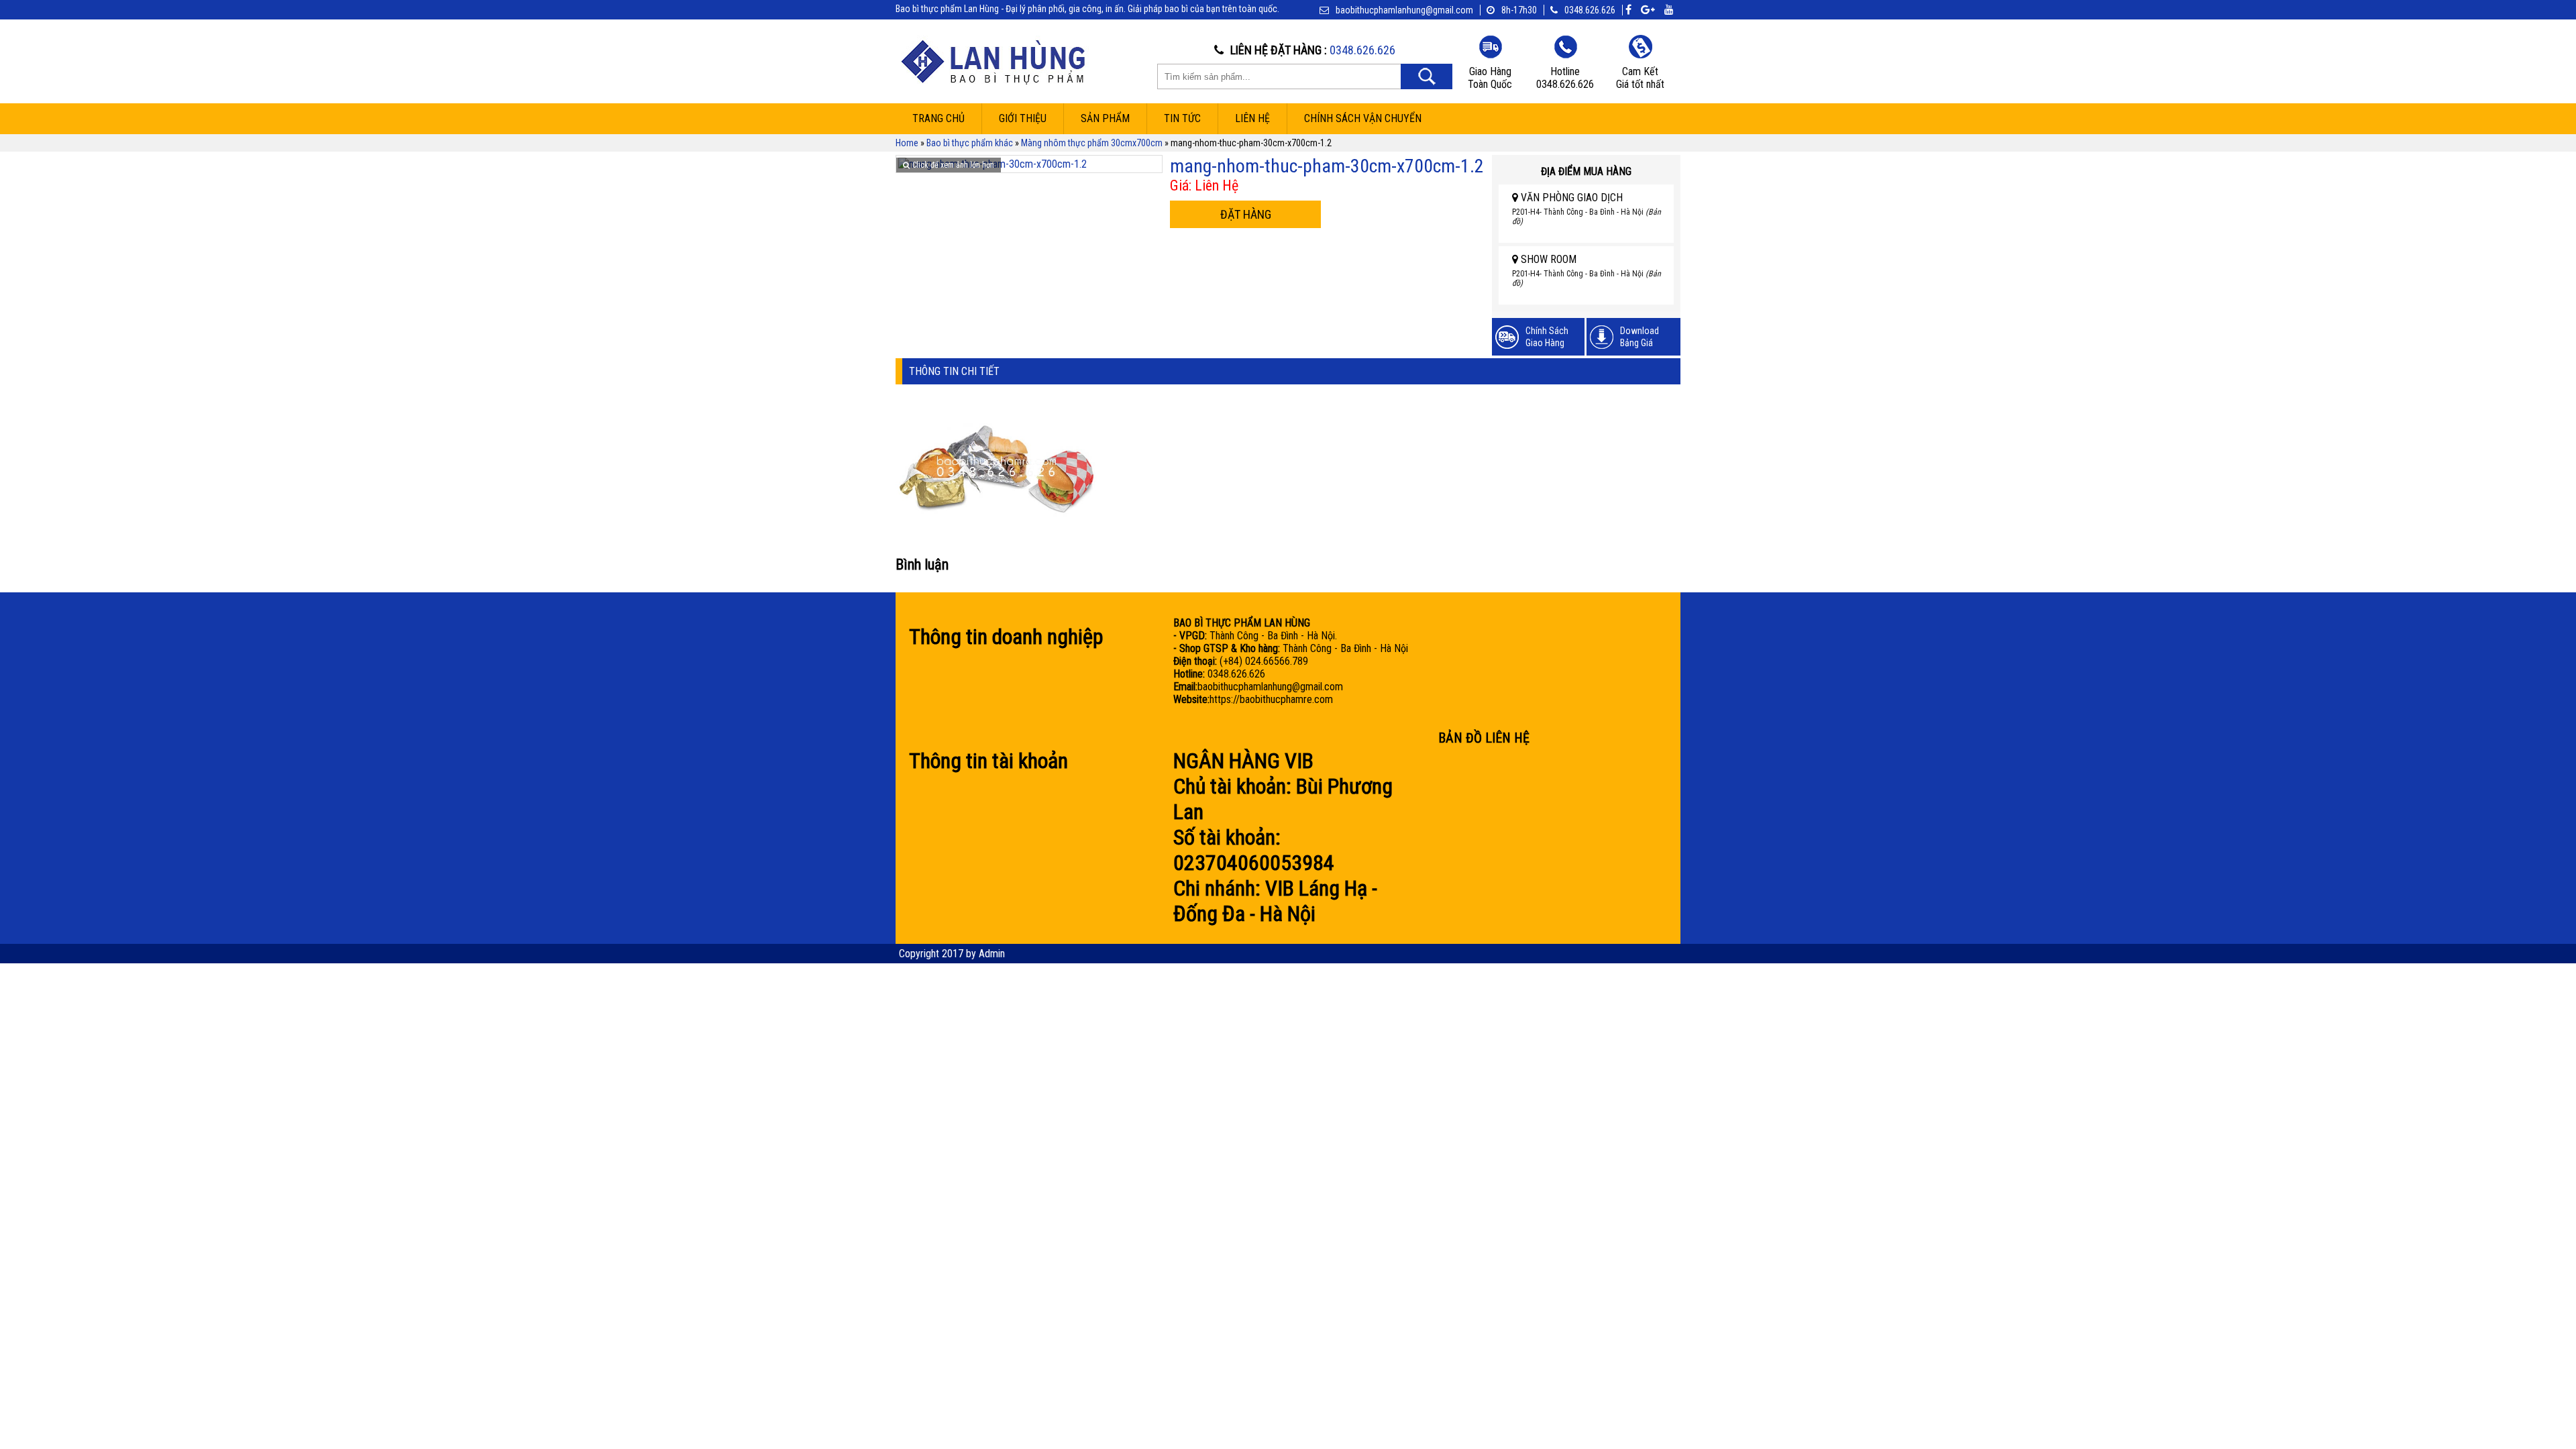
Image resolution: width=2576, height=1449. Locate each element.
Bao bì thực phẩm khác (970, 143)
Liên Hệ (1252, 118)
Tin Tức (1182, 118)
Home (907, 143)
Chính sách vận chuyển (1363, 118)
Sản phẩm (1105, 118)
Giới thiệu (1023, 118)
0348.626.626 (1590, 10)
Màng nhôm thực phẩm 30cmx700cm (1092, 143)
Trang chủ (938, 118)
